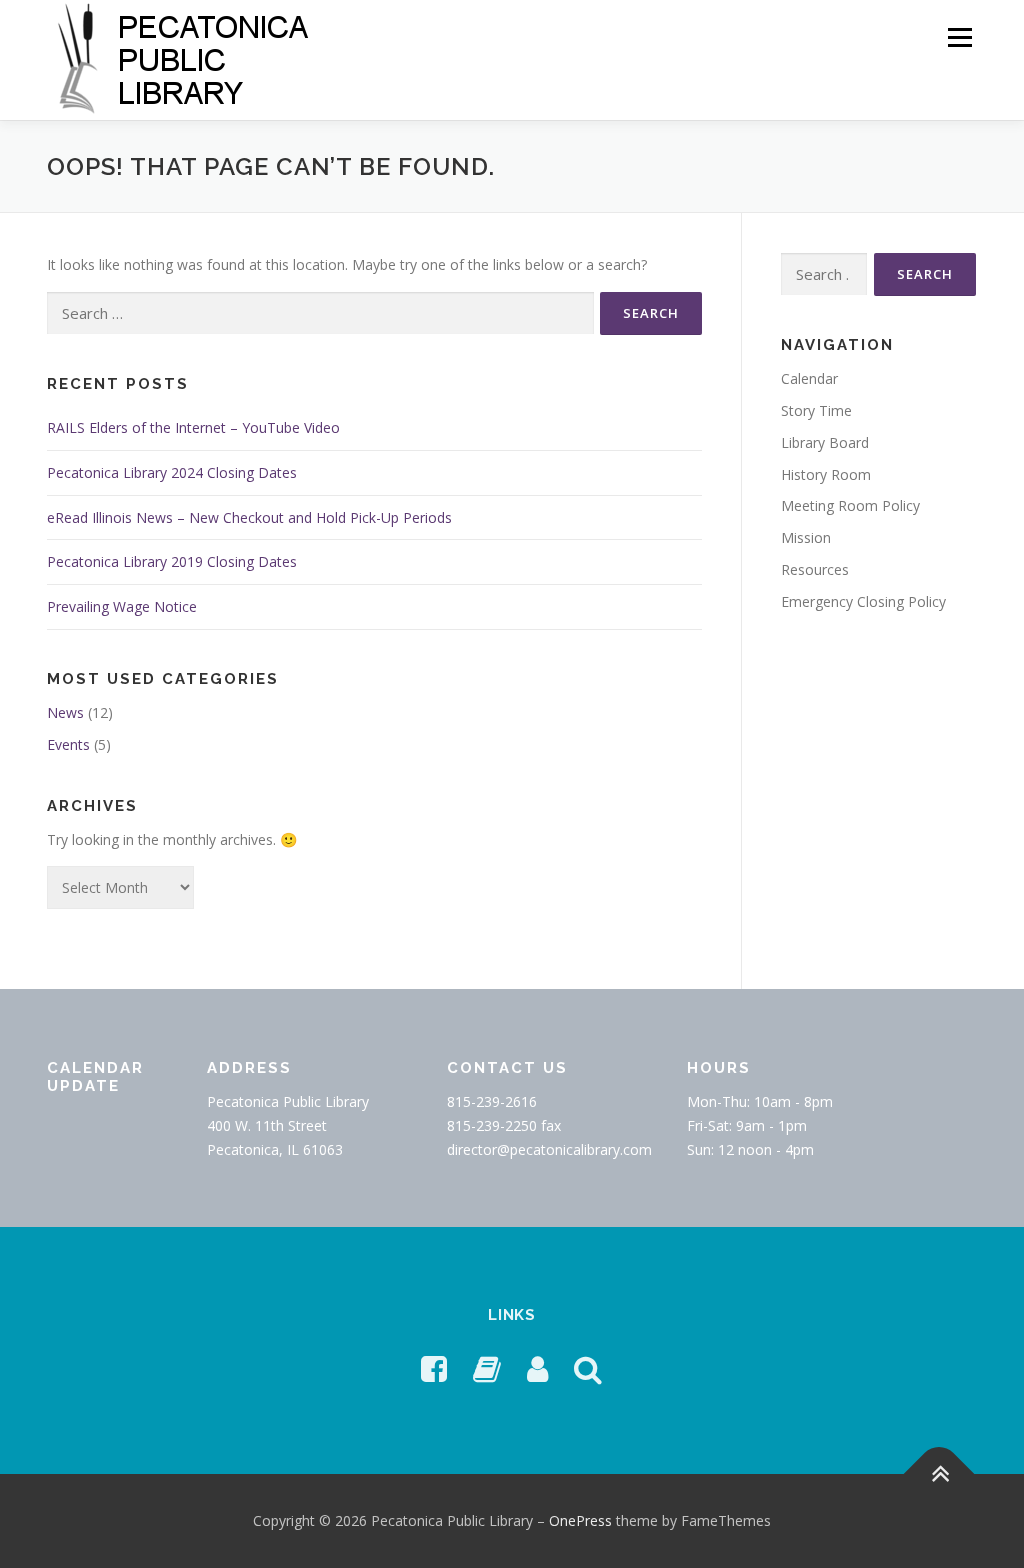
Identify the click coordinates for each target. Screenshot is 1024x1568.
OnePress (580, 1520)
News (65, 712)
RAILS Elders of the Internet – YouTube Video (193, 427)
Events (68, 744)
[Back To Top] (939, 1474)
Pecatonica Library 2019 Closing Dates (172, 561)
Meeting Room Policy (850, 505)
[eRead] (487, 1368)
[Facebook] (434, 1368)
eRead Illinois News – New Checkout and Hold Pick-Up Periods (249, 517)
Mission (806, 537)
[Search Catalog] (588, 1368)
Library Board (825, 442)
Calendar (809, 378)
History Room (826, 474)
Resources (815, 569)
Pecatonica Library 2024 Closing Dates (172, 472)
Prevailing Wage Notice (122, 606)
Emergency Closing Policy (863, 601)
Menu (959, 37)
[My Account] (537, 1368)
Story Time (816, 410)
